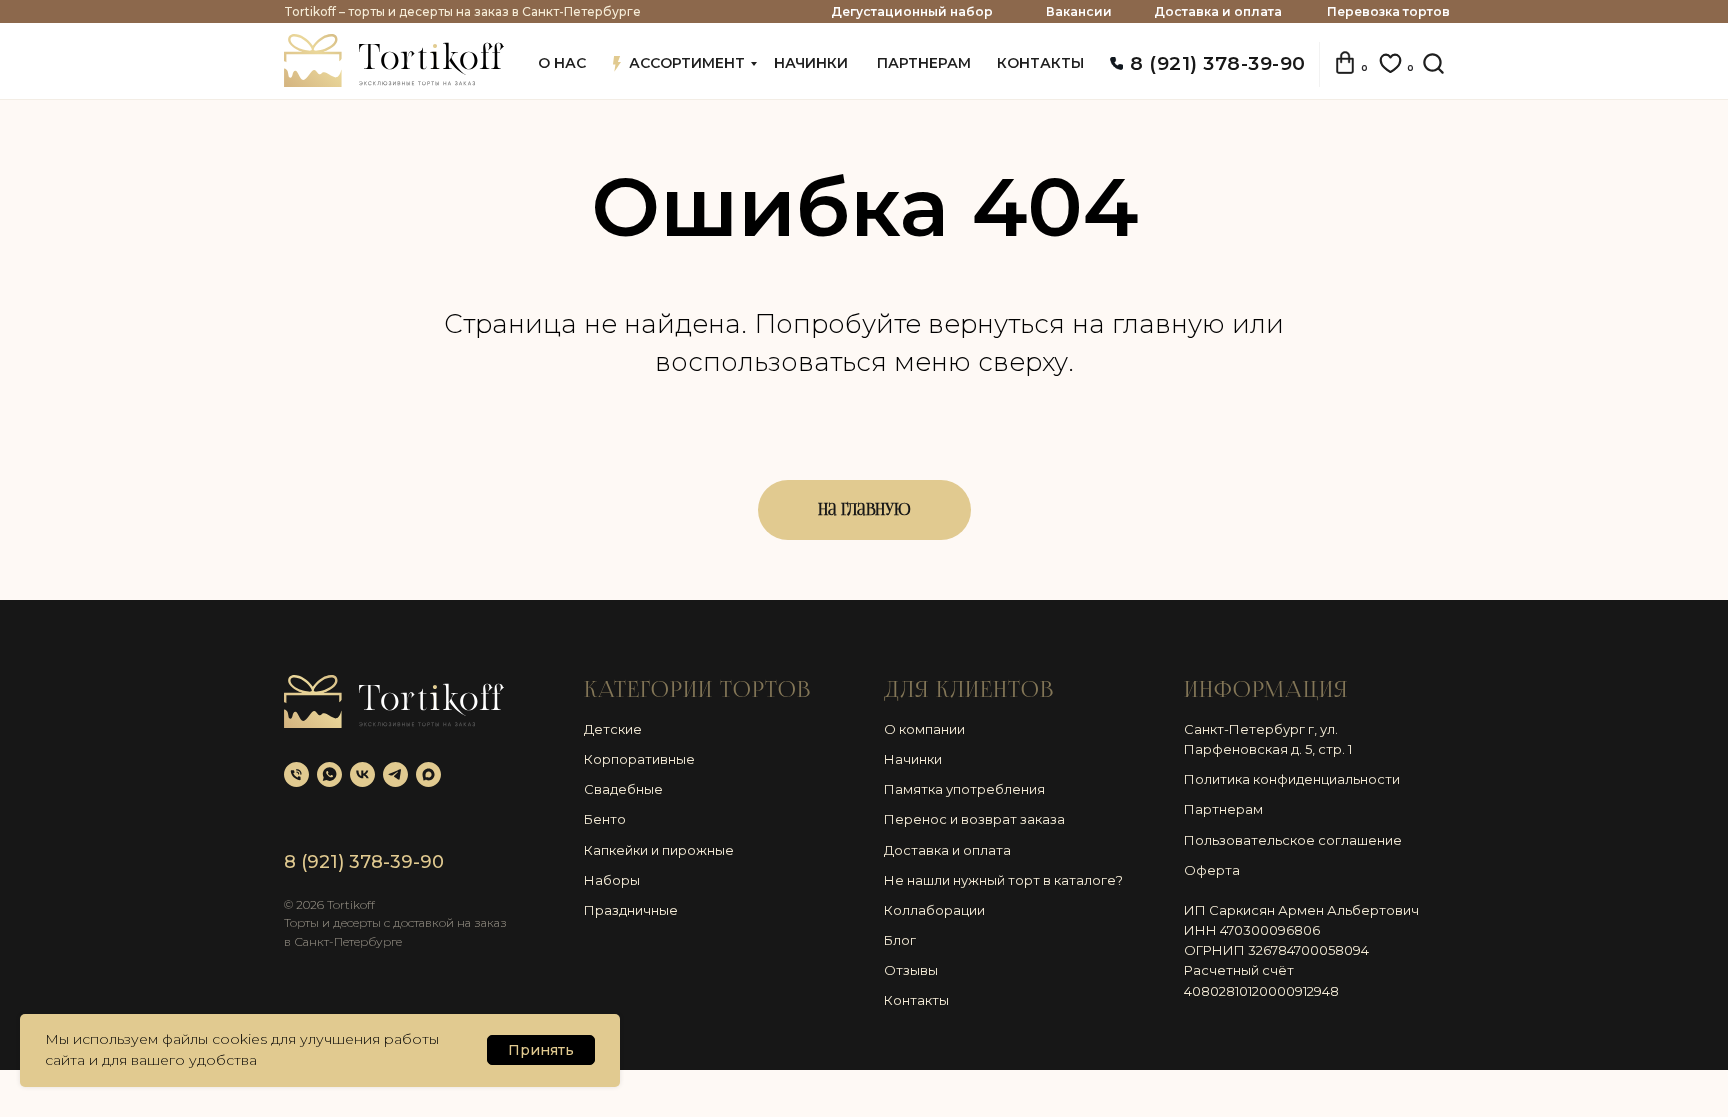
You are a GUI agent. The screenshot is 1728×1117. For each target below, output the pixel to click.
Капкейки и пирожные (659, 850)
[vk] (362, 774)
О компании (924, 729)
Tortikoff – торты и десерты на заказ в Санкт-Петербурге (462, 11)
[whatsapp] (329, 774)
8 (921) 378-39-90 (1218, 63)
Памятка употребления (964, 789)
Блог (900, 940)
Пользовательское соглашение (1293, 840)
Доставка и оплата (1218, 11)
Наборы (612, 880)
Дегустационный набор (912, 11)
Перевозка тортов (1388, 11)
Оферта (1212, 870)
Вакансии (1079, 11)
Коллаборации (934, 910)
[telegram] (395, 774)
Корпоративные (639, 759)
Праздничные (631, 910)
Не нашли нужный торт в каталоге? (1003, 880)
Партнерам (1223, 809)
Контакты (916, 1000)
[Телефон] (296, 774)
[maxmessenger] (428, 774)
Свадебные (623, 789)
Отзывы (911, 970)
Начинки (913, 759)
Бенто (605, 819)
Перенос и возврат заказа (974, 819)
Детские (613, 729)
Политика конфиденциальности (1292, 779)
